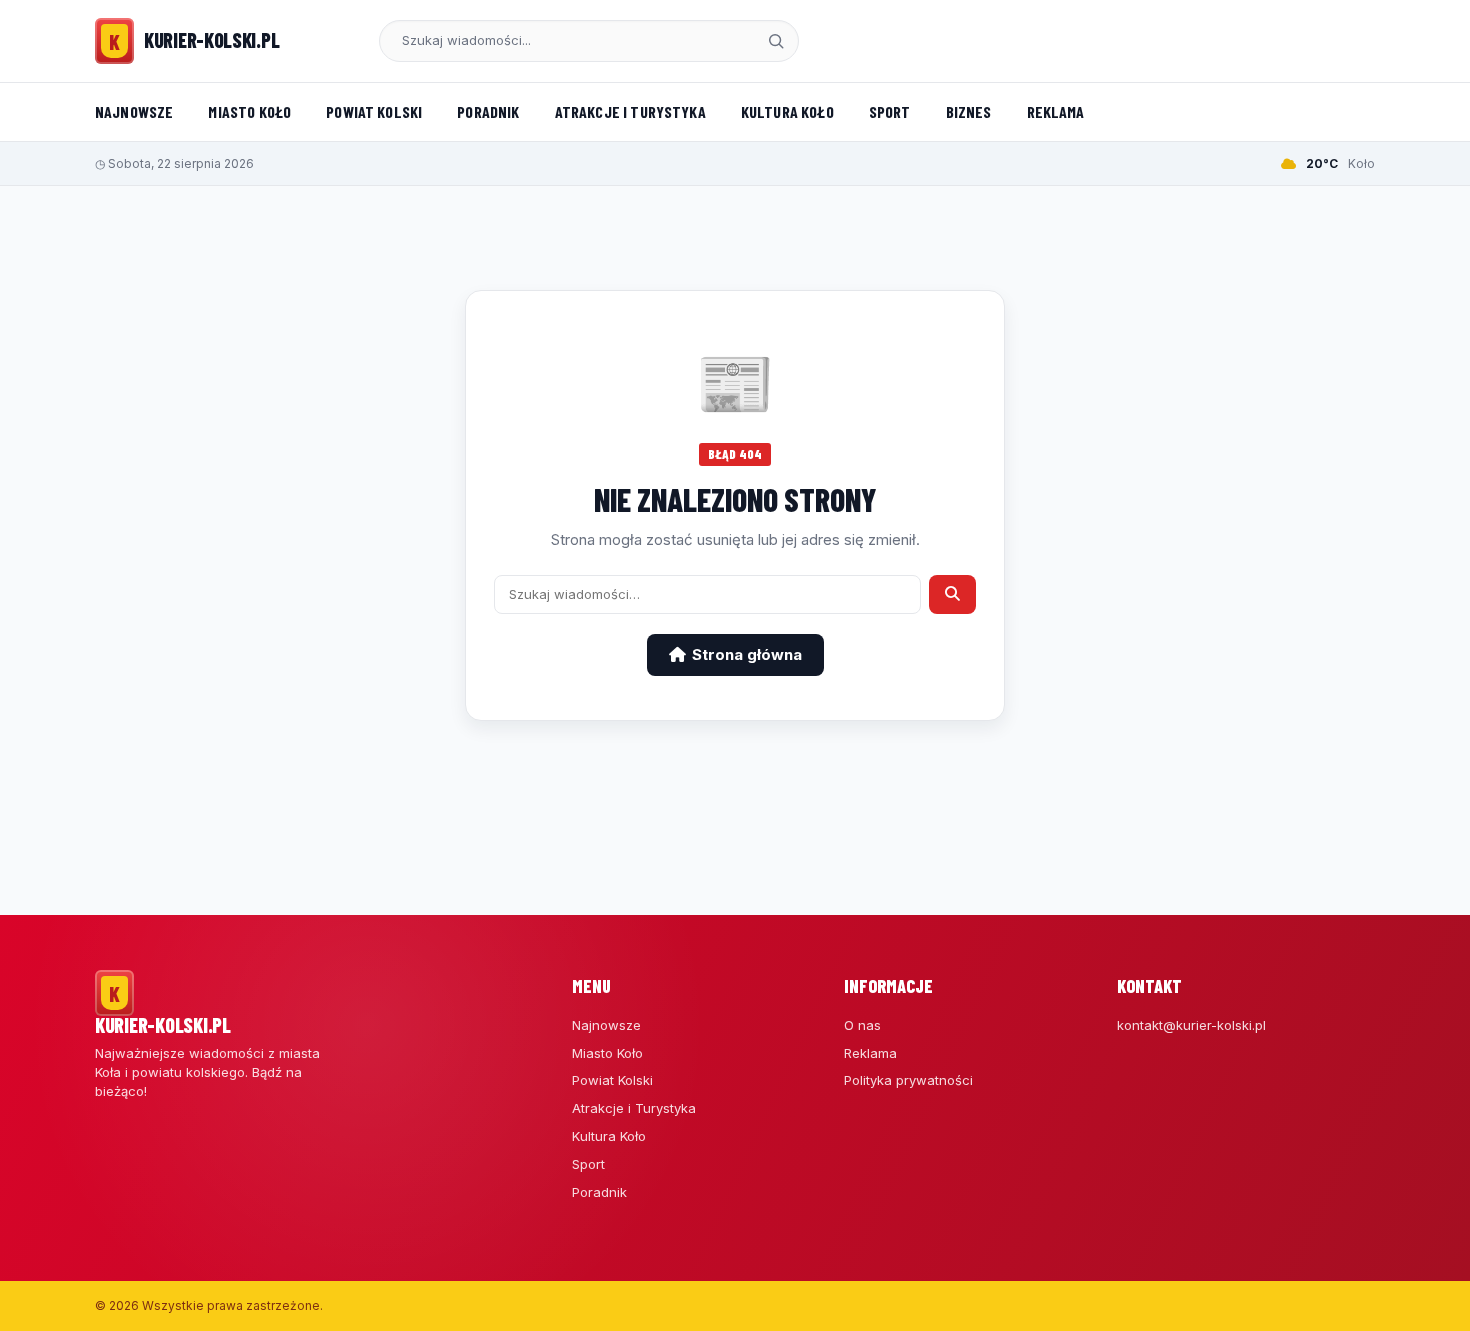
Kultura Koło (787, 111)
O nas (862, 1025)
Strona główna (747, 654)
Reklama (1056, 111)
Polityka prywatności (908, 1080)
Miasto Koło (249, 111)
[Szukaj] (776, 41)
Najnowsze (134, 111)
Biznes (969, 111)
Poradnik (488, 111)
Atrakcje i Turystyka (630, 111)
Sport (890, 111)
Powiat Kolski (374, 111)
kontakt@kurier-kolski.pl (1191, 1025)
